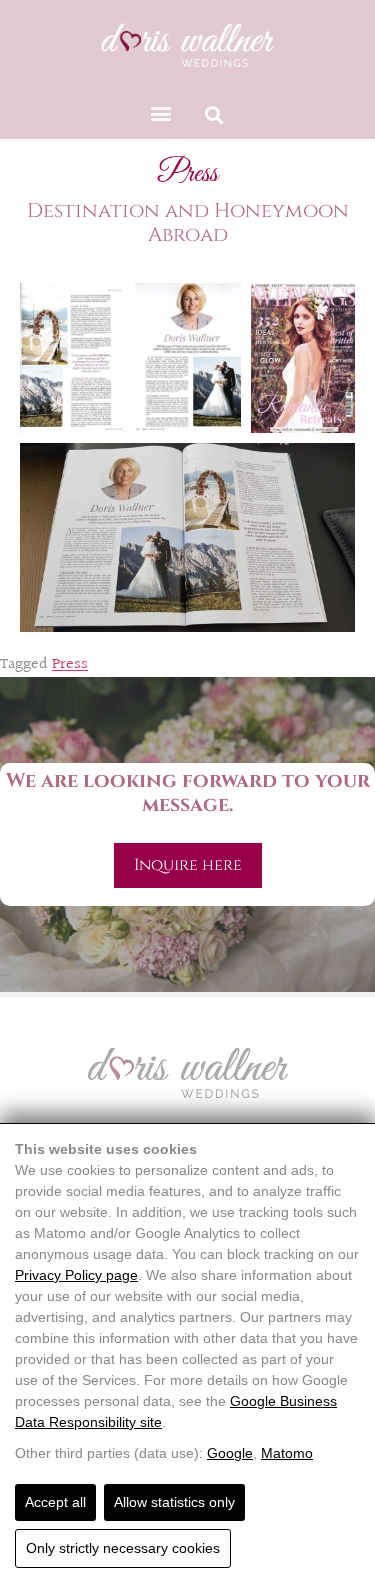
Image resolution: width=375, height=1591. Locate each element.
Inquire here (188, 865)
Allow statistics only (174, 1502)
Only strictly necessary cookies (123, 1548)
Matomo (287, 1453)
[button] (161, 112)
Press (70, 664)
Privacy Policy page (76, 1275)
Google (230, 1453)
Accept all (55, 1502)
